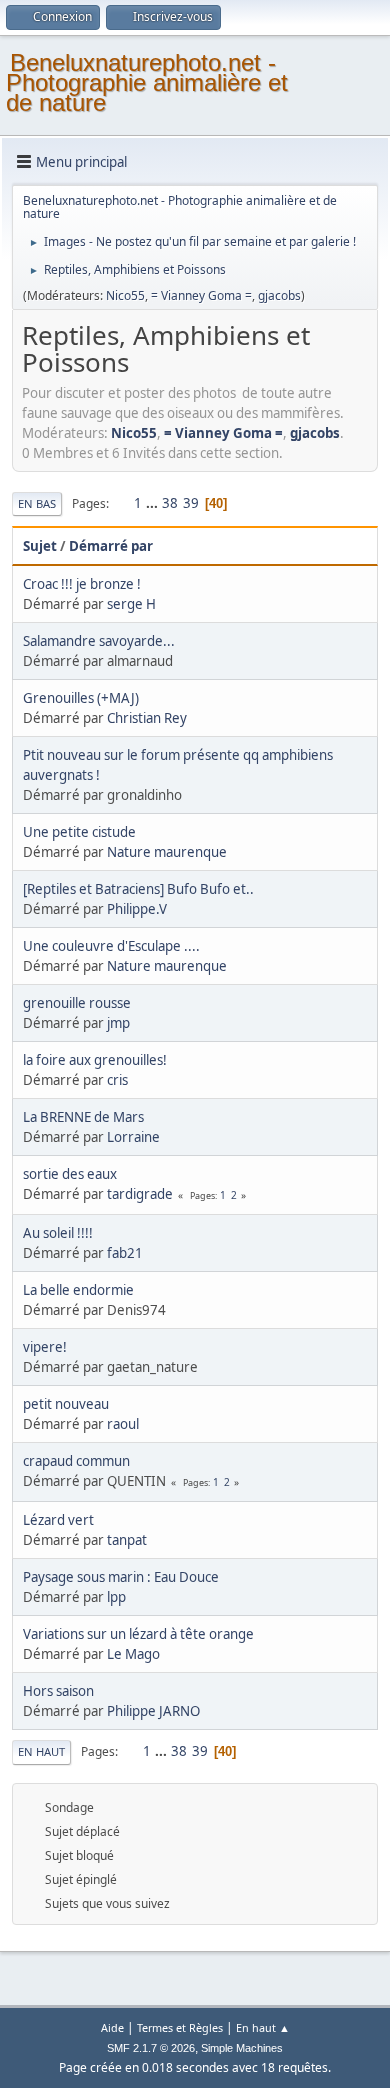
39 (191, 503)
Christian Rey (147, 718)
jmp (118, 1023)
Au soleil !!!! (58, 1233)
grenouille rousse (77, 1003)
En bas (37, 503)
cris (117, 1080)
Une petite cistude (79, 832)
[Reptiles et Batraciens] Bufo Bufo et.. (138, 889)
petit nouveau (66, 1404)
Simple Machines (242, 2048)
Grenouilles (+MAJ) (81, 698)
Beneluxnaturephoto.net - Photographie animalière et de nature (147, 82)
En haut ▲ (263, 2027)
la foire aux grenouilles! (95, 1060)
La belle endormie (78, 1290)
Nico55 (125, 295)
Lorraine (133, 1137)
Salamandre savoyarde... (99, 641)
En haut (41, 1751)
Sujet (40, 546)
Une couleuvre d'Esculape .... (111, 946)
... (153, 503)
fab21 (125, 1253)
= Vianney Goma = (201, 295)
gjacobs (279, 295)
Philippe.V (137, 909)
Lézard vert (58, 1520)
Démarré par (111, 546)
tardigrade (140, 1194)
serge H (131, 604)
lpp (116, 1597)
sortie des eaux (70, 1174)
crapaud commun (76, 1461)
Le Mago (133, 1654)
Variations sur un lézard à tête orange (138, 1634)
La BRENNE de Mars (83, 1117)
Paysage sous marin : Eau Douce (121, 1577)
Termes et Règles (180, 2027)
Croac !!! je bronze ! (82, 584)
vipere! (45, 1347)
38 (170, 503)
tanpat (127, 1540)
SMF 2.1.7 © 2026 (151, 2048)
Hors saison (58, 1691)
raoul (123, 1424)
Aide (112, 2027)
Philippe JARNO (153, 1711)
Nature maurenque (167, 852)
